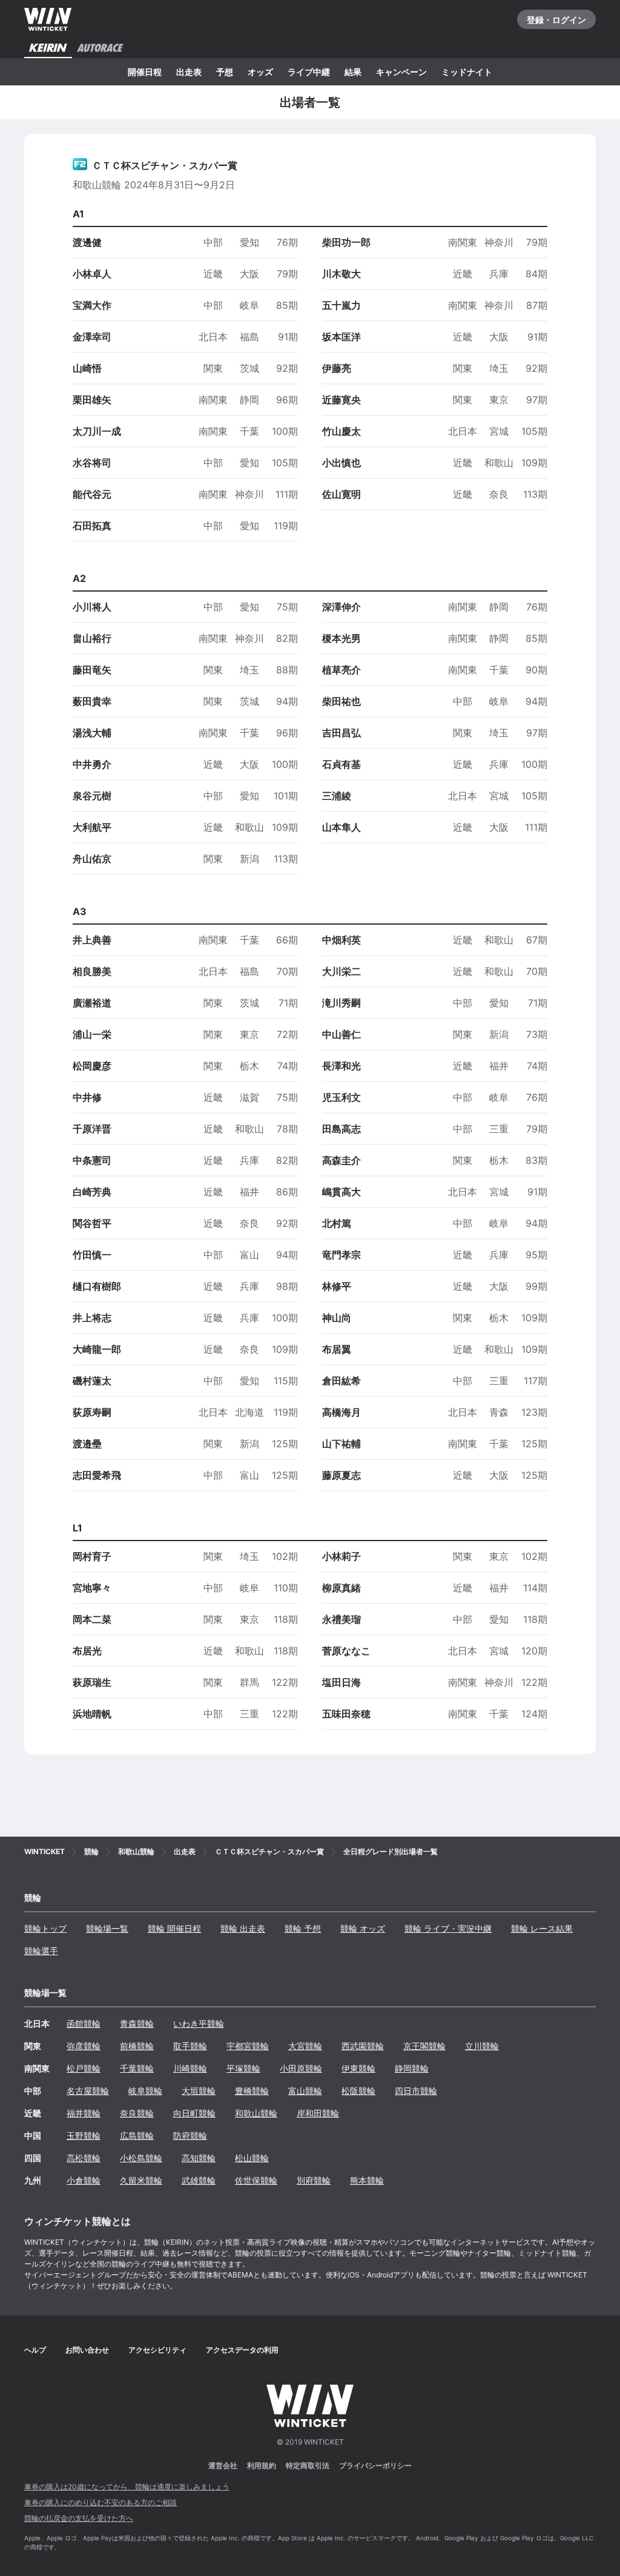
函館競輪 (84, 2023)
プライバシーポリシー (375, 2465)
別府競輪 (314, 2180)
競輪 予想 (303, 1928)
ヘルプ (35, 2350)
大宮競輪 (305, 2046)
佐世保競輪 (256, 2180)
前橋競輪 (137, 2046)
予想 (225, 72)
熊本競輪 (367, 2180)
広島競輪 (137, 2135)
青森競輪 (137, 2023)
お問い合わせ (87, 2350)
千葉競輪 (137, 2068)
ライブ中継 (309, 72)
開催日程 (145, 72)
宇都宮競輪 (248, 2046)
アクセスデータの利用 (242, 2350)
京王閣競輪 (424, 2046)
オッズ (260, 72)
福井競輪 (84, 2113)
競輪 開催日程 (174, 1928)
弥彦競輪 (84, 2046)
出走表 (189, 72)
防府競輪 (190, 2135)
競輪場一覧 (107, 1928)
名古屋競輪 (88, 2091)
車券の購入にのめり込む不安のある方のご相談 (101, 2502)
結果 (353, 72)
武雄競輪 (199, 2180)
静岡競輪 (412, 2068)
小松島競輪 (141, 2158)
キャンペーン (401, 72)
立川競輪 (482, 2046)
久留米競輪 (141, 2180)
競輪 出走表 (243, 1928)
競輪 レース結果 (542, 1928)
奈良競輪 (137, 2113)
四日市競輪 (416, 2091)
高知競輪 (199, 2158)
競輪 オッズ (363, 1928)
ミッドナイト (467, 72)
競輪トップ (45, 1928)
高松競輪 (84, 2158)
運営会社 (223, 2465)
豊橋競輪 (252, 2091)
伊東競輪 (358, 2068)
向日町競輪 (194, 2113)
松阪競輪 (358, 2091)
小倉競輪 (84, 2180)
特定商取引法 (308, 2465)
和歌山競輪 (256, 2113)
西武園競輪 (363, 2046)
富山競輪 (305, 2091)
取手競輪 (190, 2046)
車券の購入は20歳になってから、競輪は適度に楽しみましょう (127, 2487)
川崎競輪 (190, 2068)
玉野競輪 (84, 2135)
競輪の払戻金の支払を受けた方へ (79, 2518)
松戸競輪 (84, 2068)
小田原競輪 (301, 2068)
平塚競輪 (243, 2068)
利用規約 (262, 2465)
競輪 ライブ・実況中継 (448, 1928)
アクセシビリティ (157, 2350)
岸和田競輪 (318, 2113)
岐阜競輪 (145, 2091)
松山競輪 (252, 2158)
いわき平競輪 (199, 2023)
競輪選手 (41, 1951)
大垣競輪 (199, 2091)
